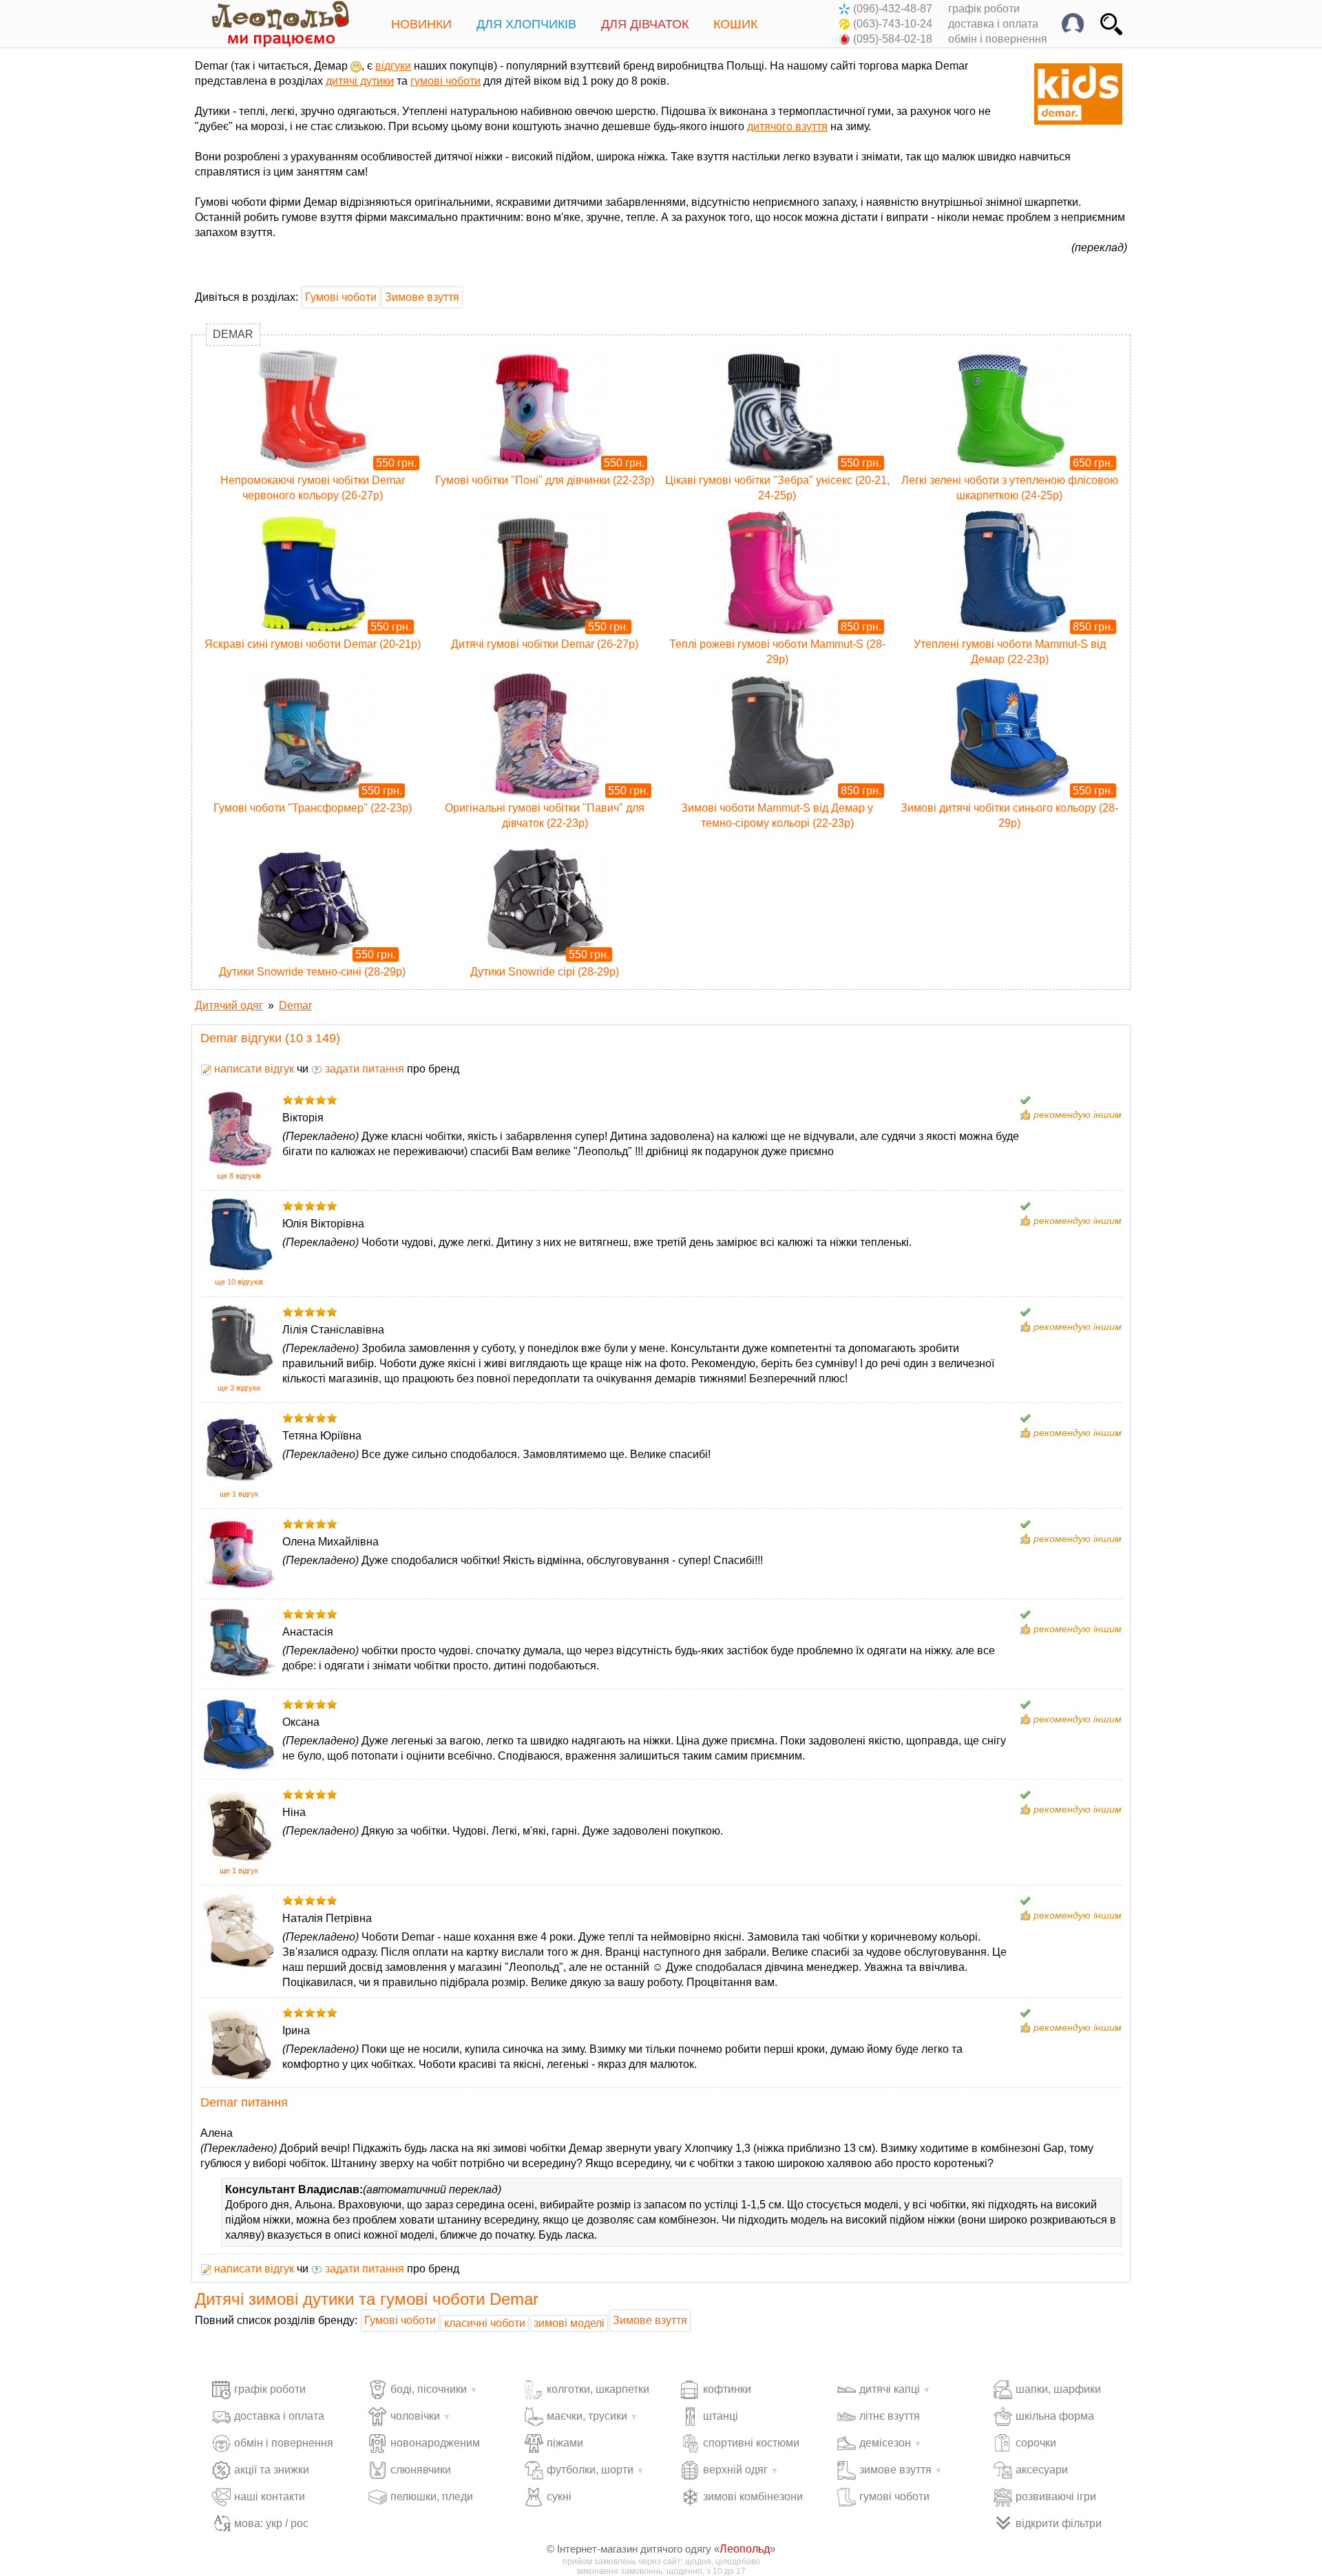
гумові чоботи (445, 81)
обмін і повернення (998, 39)
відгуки (393, 66)
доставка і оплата (993, 24)
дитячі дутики (360, 81)
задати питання (363, 1069)
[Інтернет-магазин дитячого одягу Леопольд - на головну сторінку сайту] (271, 24)
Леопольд (745, 2549)
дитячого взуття (787, 126)
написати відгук (253, 1069)
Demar (233, 334)
